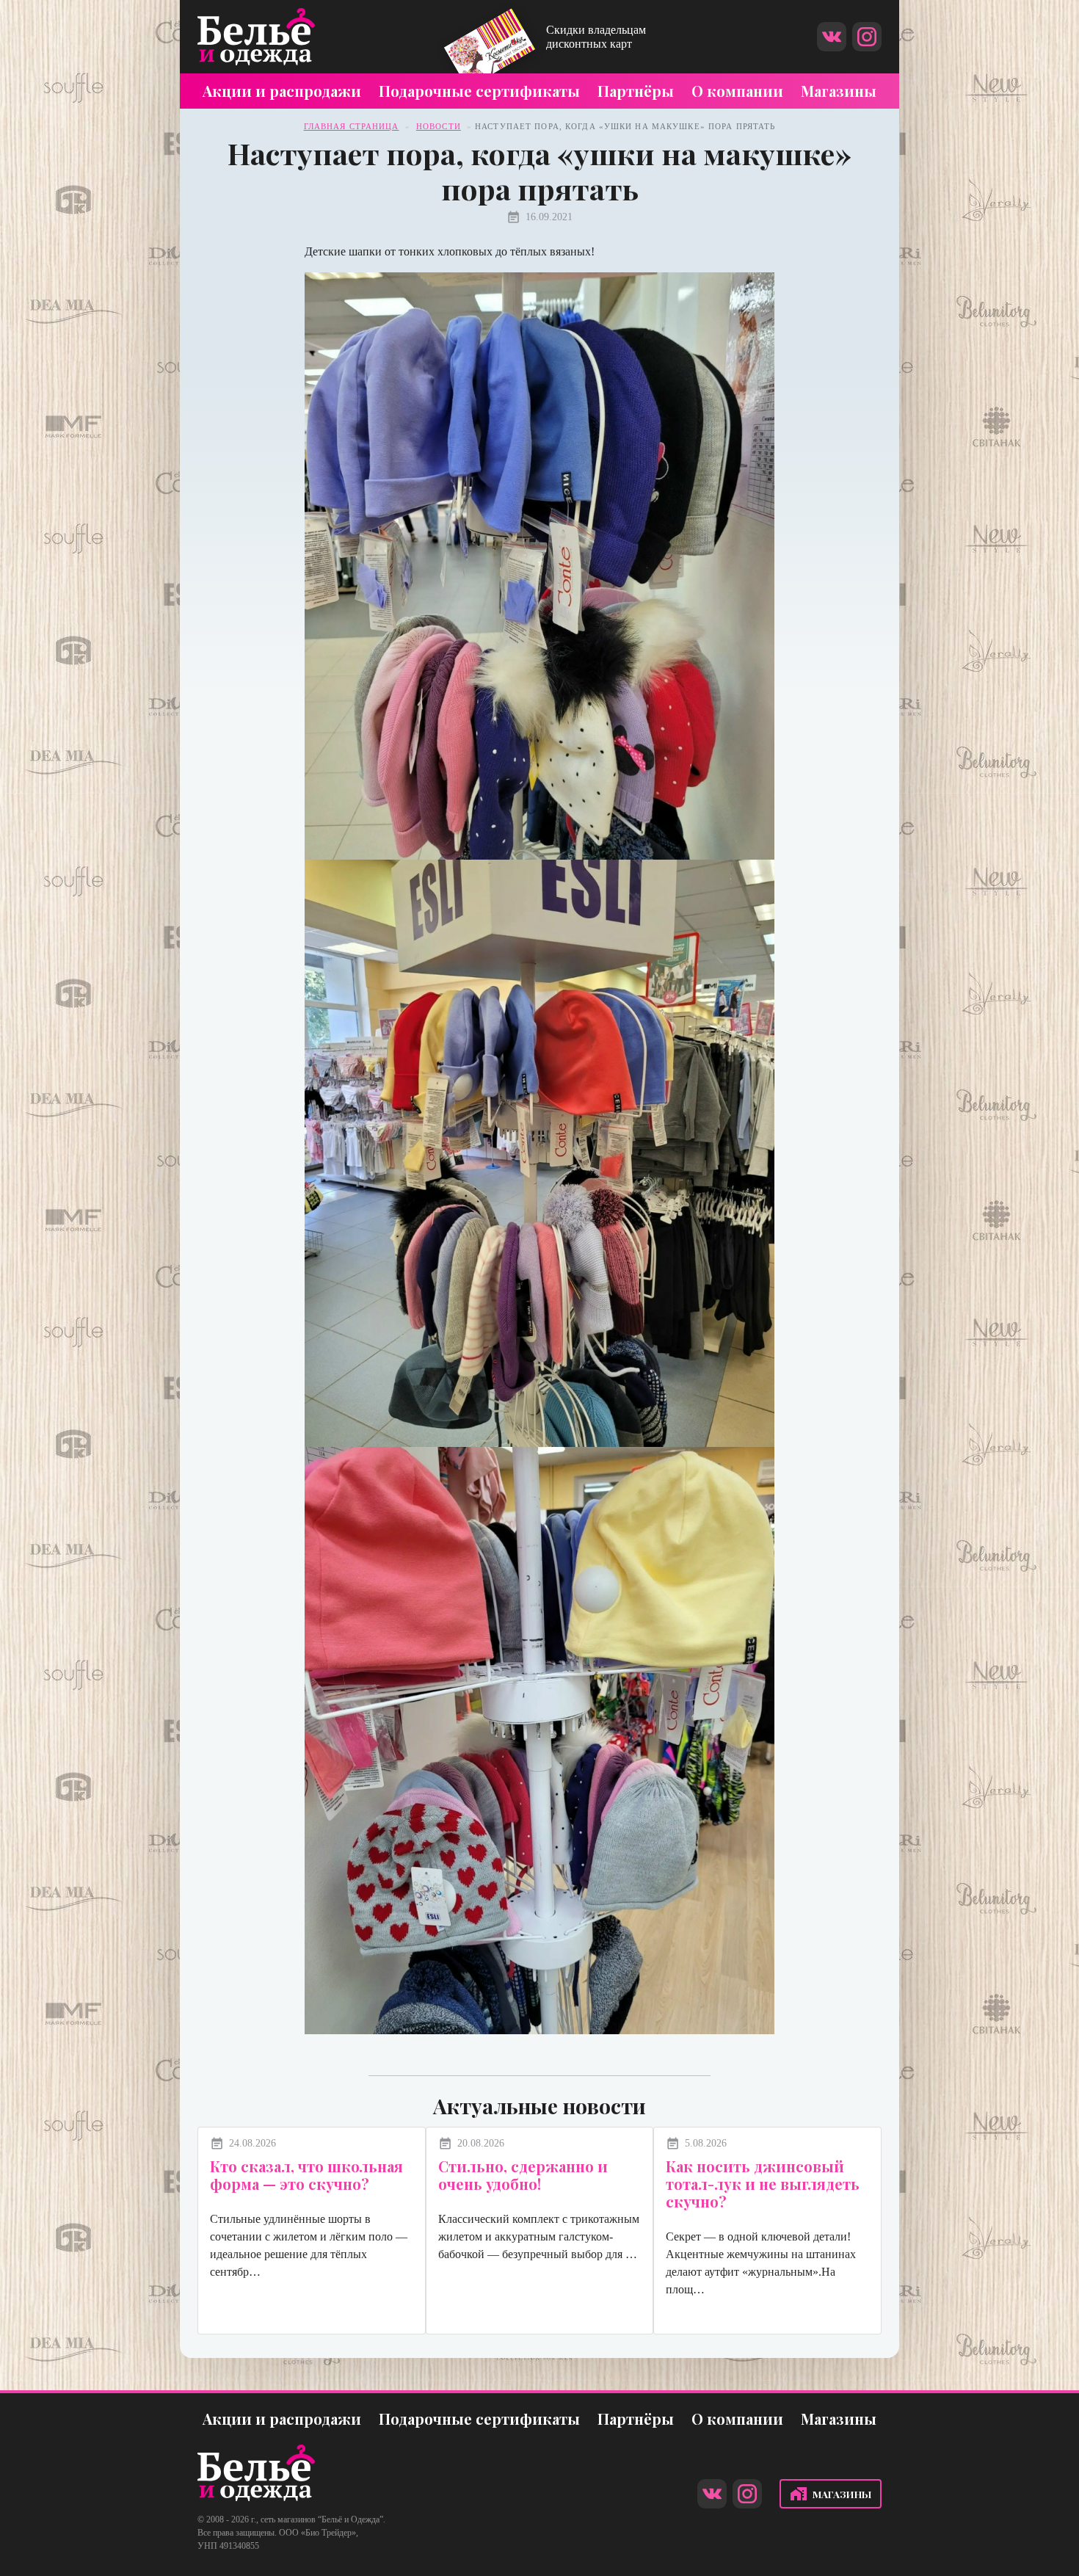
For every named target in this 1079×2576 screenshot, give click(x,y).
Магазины (839, 91)
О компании (737, 91)
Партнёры (636, 91)
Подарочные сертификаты (479, 91)
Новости (439, 126)
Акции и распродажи (282, 91)
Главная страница (352, 126)
